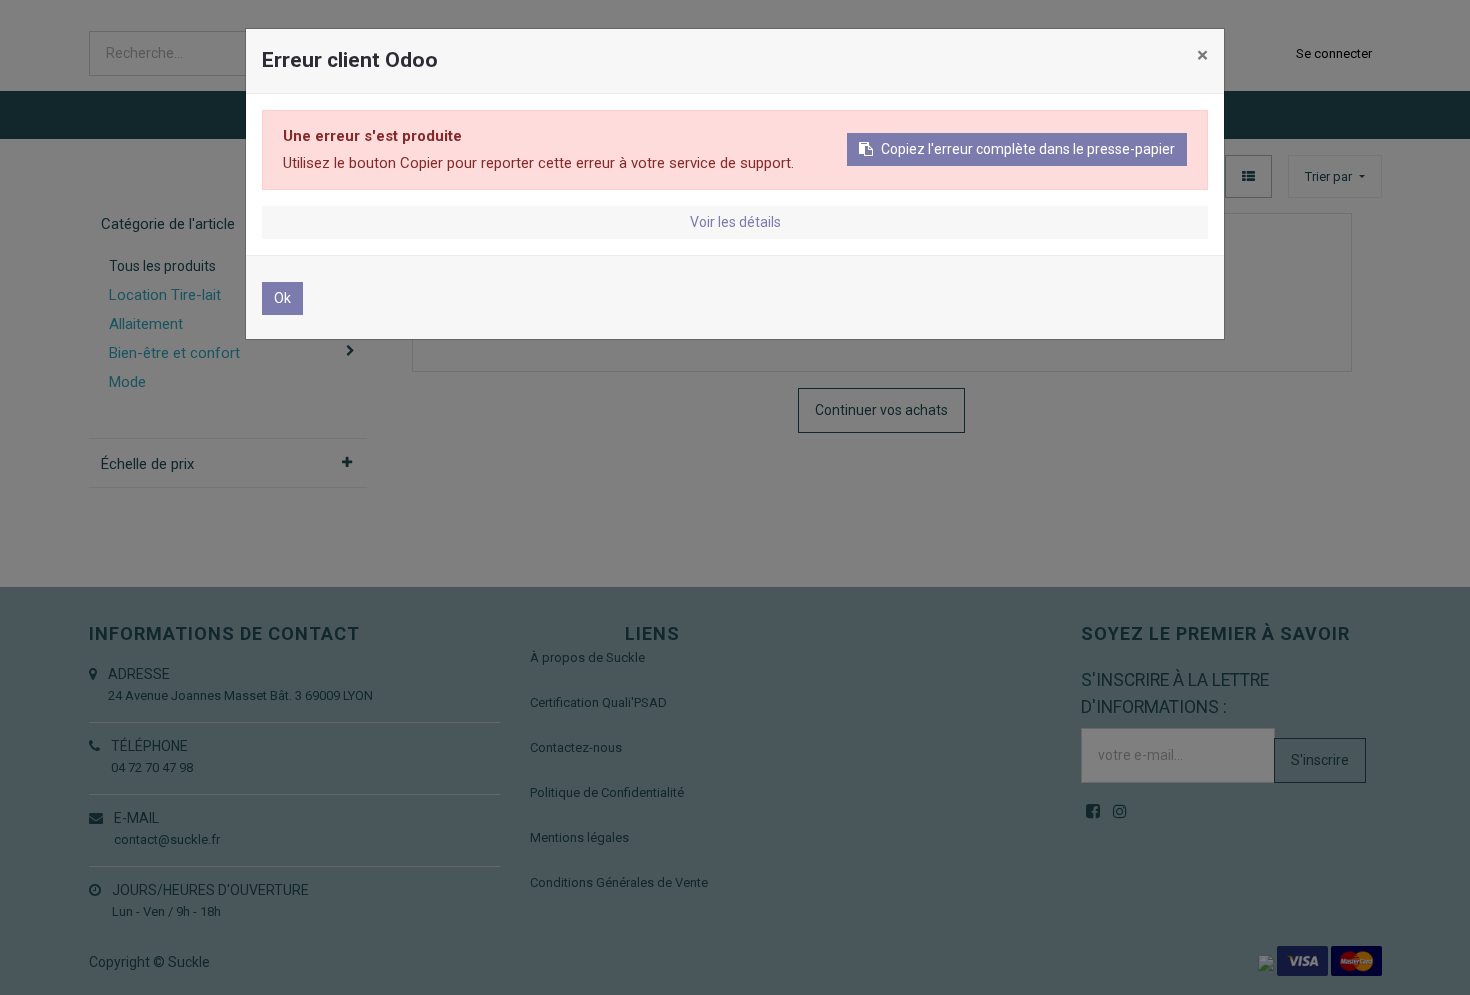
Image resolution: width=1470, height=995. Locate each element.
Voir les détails (735, 222)
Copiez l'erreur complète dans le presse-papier (1028, 149)
